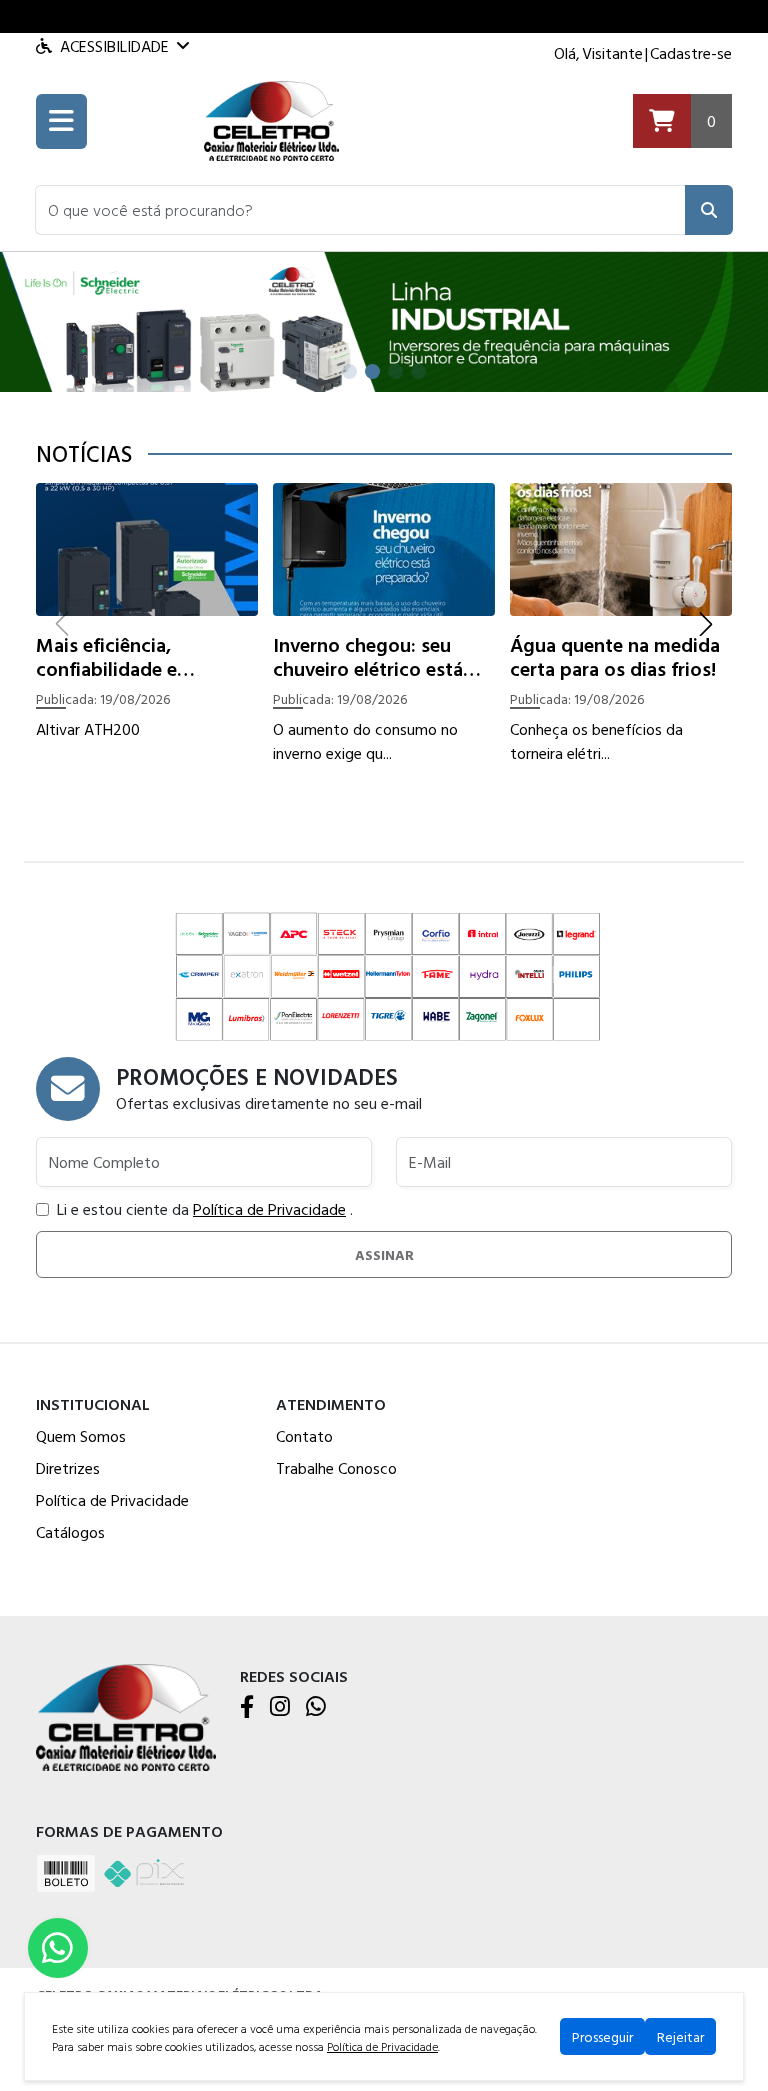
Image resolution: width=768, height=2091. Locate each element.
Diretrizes (68, 1468)
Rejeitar (680, 2036)
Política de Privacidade (269, 1209)
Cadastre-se (691, 53)
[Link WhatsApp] (58, 1948)
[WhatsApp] (316, 1708)
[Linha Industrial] (384, 320)
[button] (360, 210)
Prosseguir (602, 2036)
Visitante (612, 53)
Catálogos (70, 1532)
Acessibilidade (114, 46)
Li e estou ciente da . (205, 1209)
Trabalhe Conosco (336, 1468)
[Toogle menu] (61, 121)
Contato (304, 1436)
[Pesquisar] (709, 210)
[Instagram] (280, 1708)
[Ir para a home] (126, 1715)
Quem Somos (81, 1436)
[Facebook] (247, 1708)
